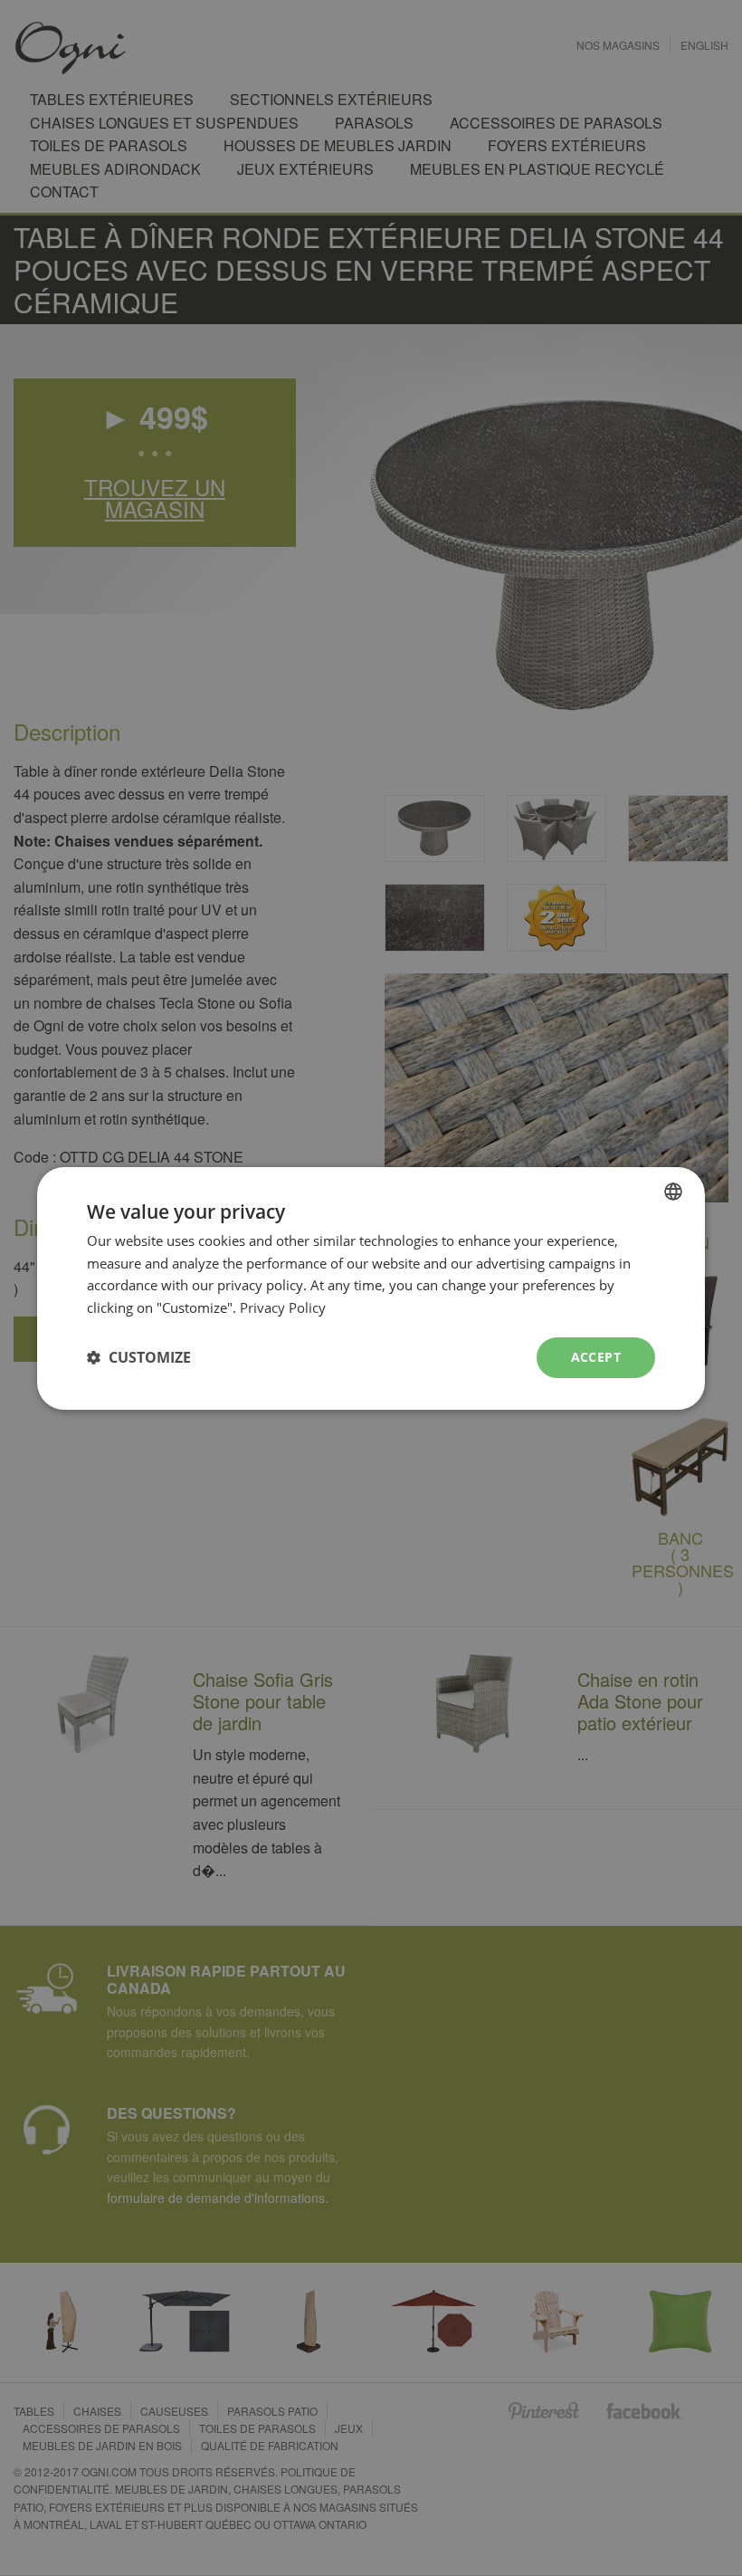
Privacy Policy (283, 1307)
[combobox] (673, 1191)
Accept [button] (596, 1357)
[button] (139, 1357)
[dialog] (371, 1288)
